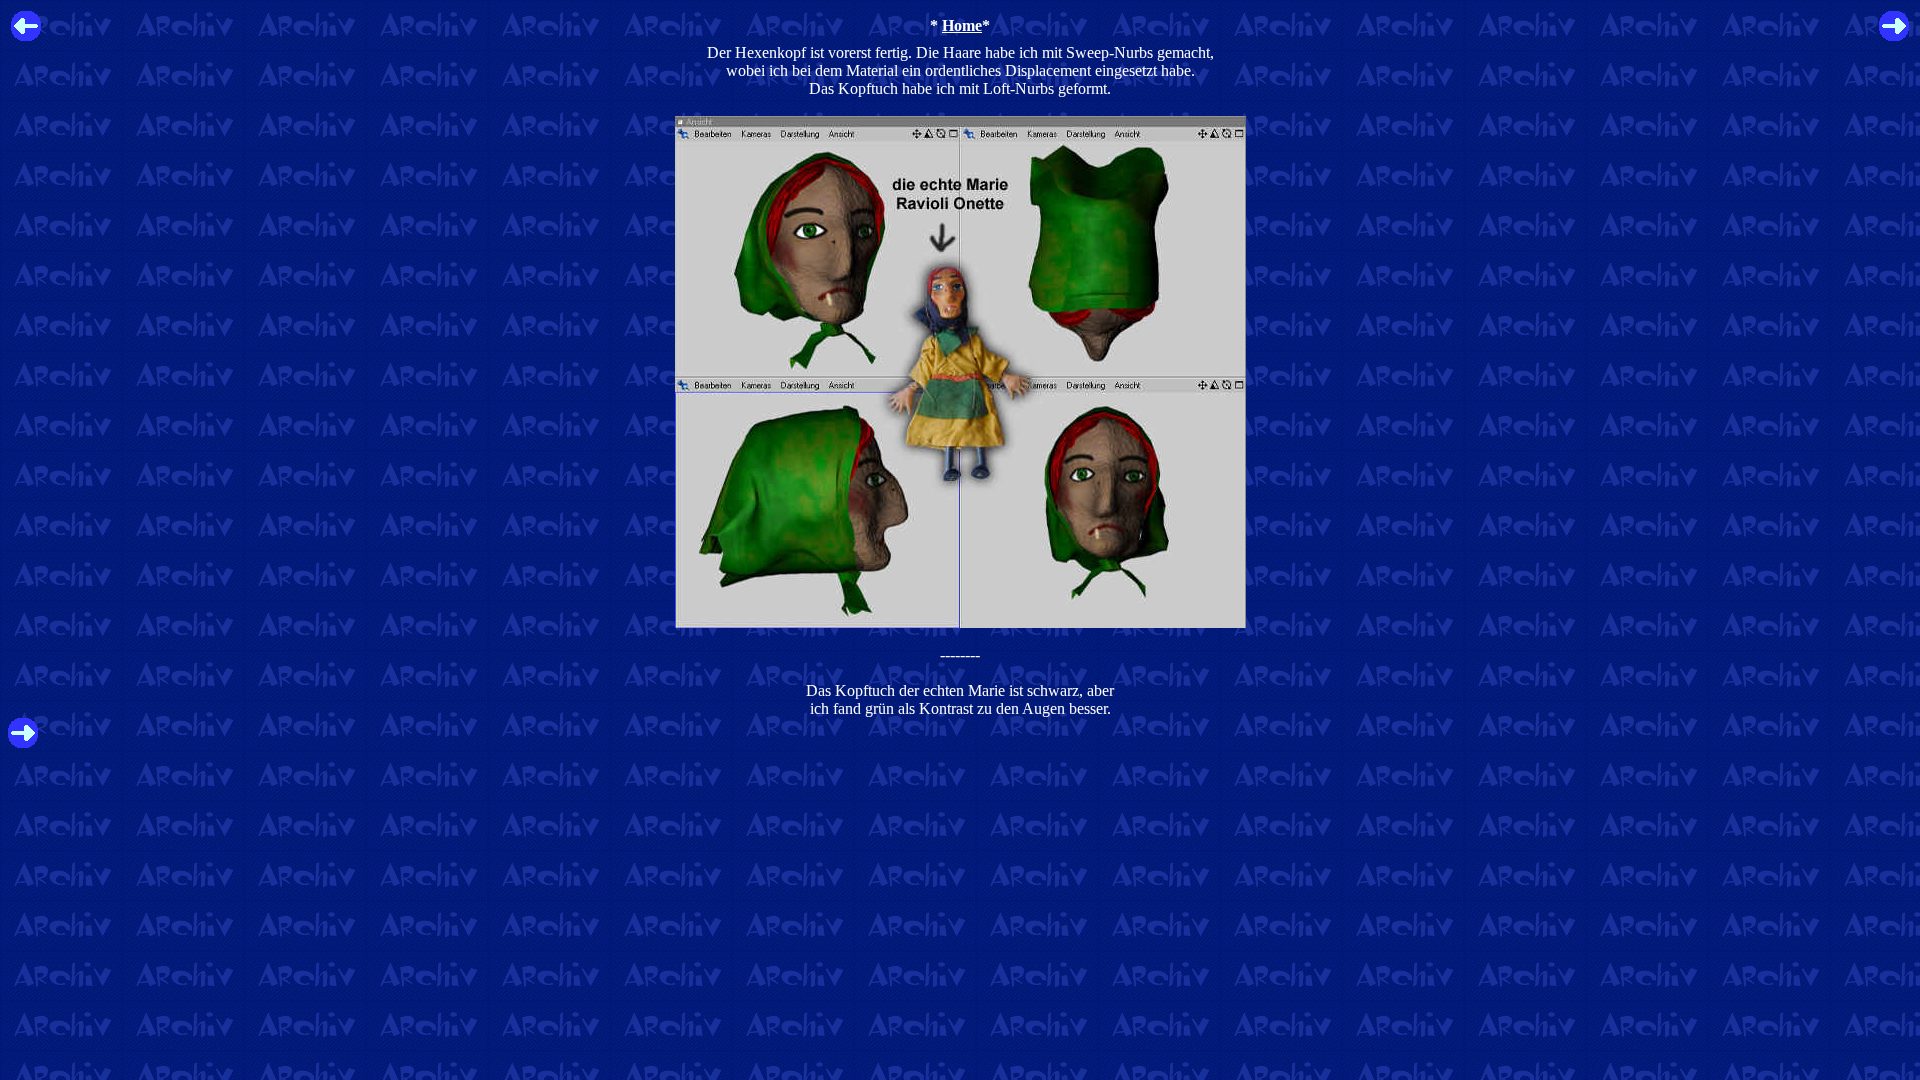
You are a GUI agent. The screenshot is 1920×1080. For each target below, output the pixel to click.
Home (962, 25)
